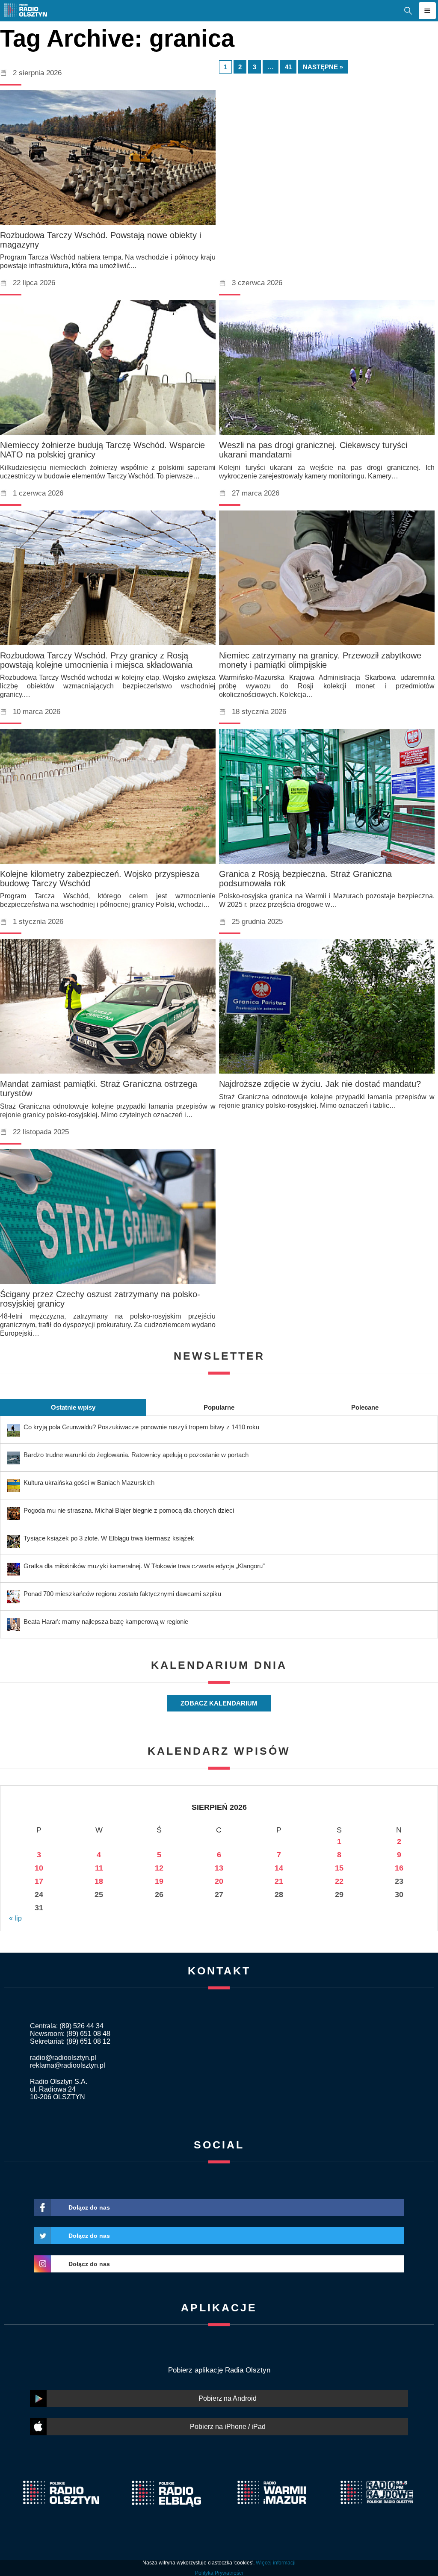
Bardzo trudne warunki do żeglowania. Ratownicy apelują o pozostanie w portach (136, 1455)
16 (399, 1868)
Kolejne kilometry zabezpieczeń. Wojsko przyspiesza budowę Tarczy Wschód (100, 879)
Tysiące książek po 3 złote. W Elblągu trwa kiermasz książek (109, 1538)
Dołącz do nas (89, 2207)
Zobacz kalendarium (219, 1703)
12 (159, 1868)
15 (339, 1868)
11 (99, 1868)
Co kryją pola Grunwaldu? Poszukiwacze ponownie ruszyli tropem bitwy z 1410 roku (141, 1427)
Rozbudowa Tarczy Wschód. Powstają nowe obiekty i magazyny (101, 240)
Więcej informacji (276, 2563)
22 (339, 1881)
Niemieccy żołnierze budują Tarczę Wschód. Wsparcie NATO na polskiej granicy (102, 450)
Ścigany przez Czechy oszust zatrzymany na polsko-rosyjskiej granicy (100, 1299)
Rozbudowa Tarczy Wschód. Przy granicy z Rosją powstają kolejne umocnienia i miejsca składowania (96, 660)
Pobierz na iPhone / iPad (228, 2427)
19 (159, 1881)
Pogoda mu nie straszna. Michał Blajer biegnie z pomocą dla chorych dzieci (129, 1510)
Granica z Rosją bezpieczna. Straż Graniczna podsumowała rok (305, 879)
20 (219, 1881)
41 (288, 67)
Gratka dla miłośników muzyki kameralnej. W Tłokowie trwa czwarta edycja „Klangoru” (144, 1566)
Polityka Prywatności (219, 2573)
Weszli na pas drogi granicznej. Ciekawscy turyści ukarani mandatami (313, 450)
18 (99, 1881)
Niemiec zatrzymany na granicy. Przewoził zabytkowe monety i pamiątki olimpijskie (320, 660)
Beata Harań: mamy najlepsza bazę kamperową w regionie (106, 1621)
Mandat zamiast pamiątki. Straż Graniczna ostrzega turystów (99, 1089)
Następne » (323, 67)
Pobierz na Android (228, 2398)
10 (39, 1868)
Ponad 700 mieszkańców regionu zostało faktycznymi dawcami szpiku (122, 1594)
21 (279, 1881)
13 (219, 1868)
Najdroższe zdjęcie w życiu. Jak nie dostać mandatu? (320, 1084)
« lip (15, 1918)
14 (279, 1868)
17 (39, 1881)
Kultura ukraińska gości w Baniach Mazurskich (89, 1483)
